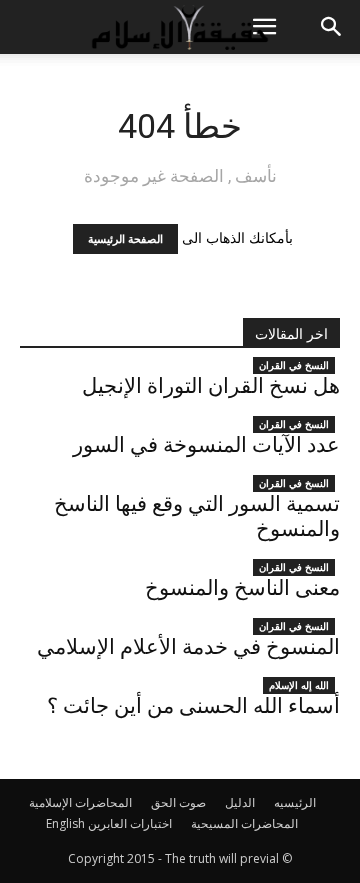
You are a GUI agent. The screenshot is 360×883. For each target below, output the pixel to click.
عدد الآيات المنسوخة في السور (206, 445)
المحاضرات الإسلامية (80, 802)
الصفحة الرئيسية (125, 239)
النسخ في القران (294, 365)
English (65, 823)
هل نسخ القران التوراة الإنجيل (211, 386)
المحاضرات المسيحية (244, 823)
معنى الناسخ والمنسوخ (242, 588)
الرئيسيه (295, 802)
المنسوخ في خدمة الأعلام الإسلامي (188, 647)
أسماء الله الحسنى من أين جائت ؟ (193, 706)
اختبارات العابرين (130, 823)
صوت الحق (178, 802)
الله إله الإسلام (299, 685)
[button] (332, 27)
